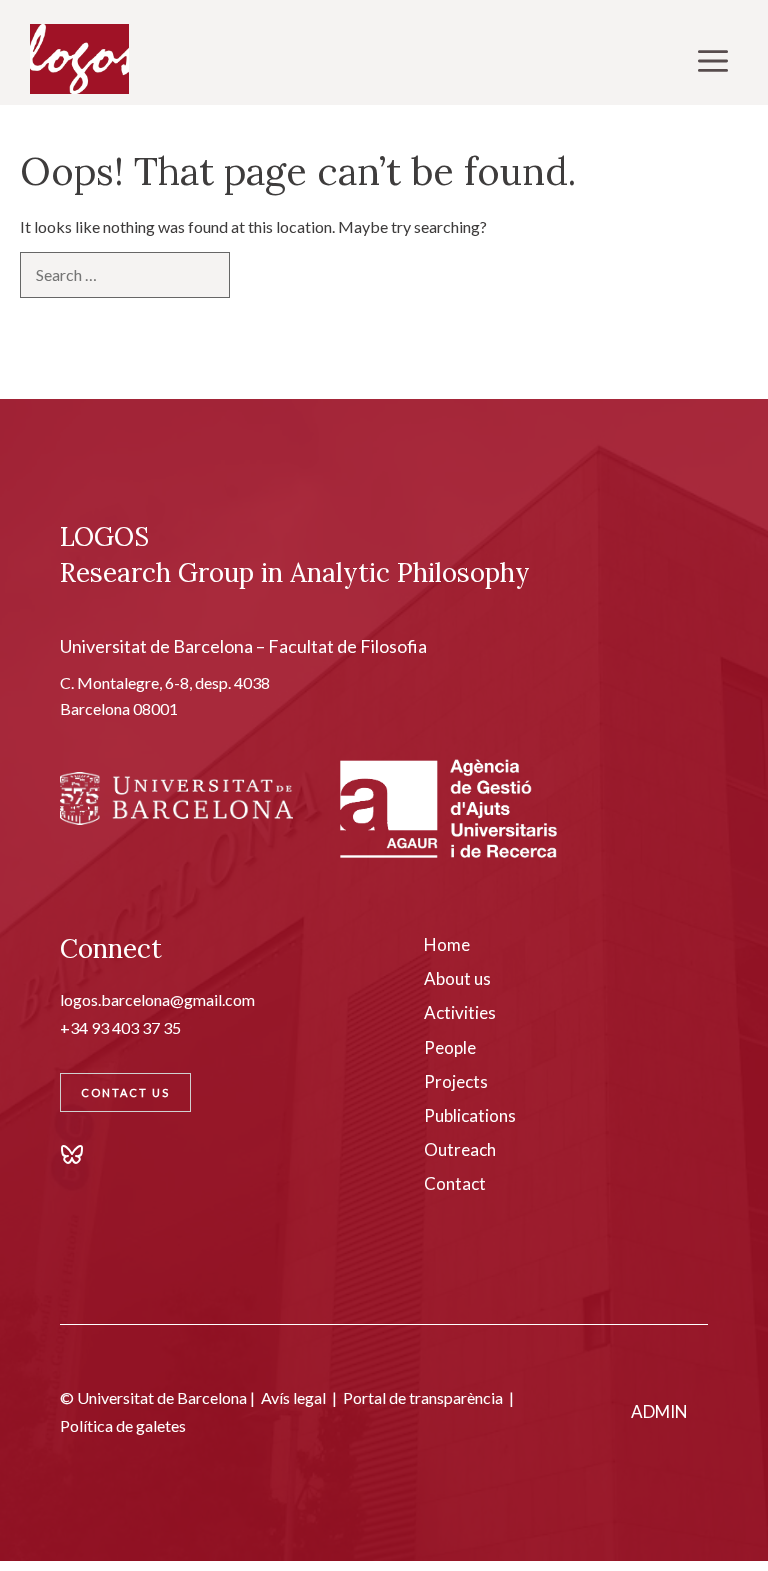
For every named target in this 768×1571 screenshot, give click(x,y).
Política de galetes (123, 1425)
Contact (455, 1183)
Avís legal (293, 1397)
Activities (460, 1012)
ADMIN (659, 1411)
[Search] (263, 274)
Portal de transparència (423, 1397)
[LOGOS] (79, 60)
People (450, 1047)
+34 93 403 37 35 (120, 1027)
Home (447, 944)
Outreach (460, 1149)
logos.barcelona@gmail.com (157, 999)
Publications (470, 1115)
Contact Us (125, 1092)
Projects (456, 1081)
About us (457, 978)
